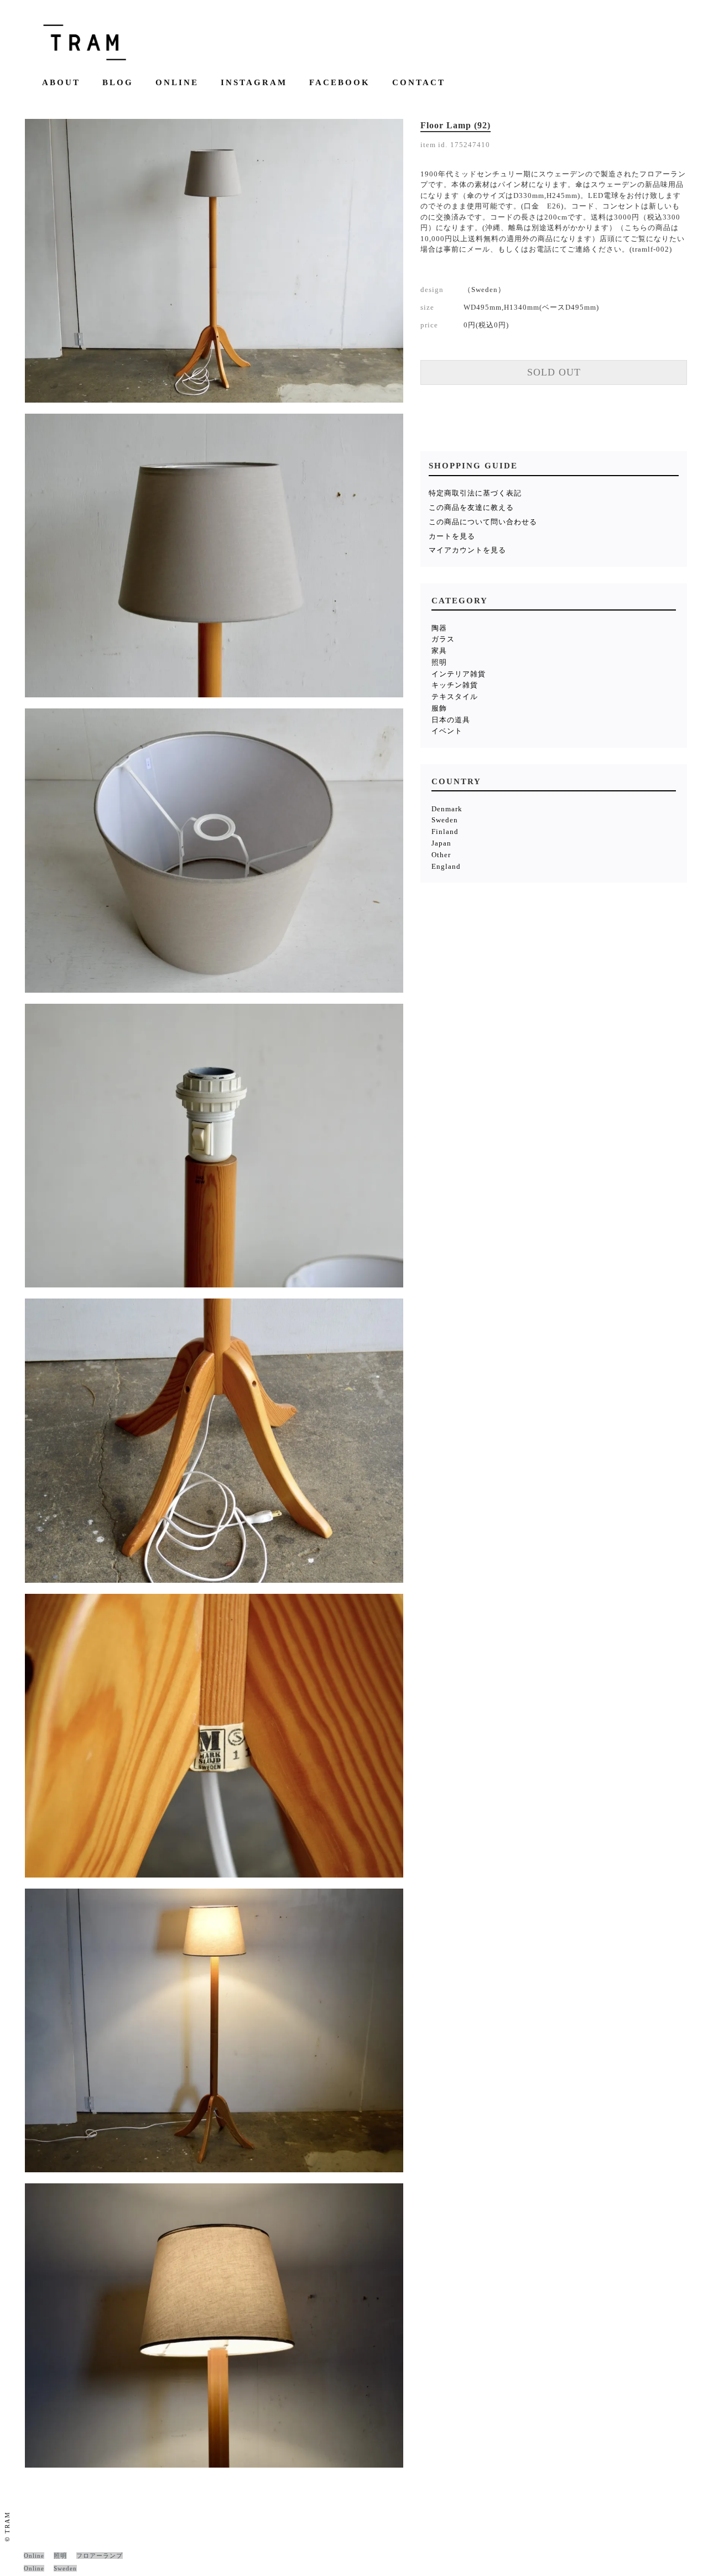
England (446, 866)
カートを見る (452, 536)
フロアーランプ (100, 2556)
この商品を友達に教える (471, 507)
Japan (441, 843)
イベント (447, 731)
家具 (439, 651)
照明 (439, 662)
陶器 (439, 628)
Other (441, 855)
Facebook (340, 83)
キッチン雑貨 (455, 685)
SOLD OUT (554, 372)
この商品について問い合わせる (483, 522)
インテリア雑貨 (459, 674)
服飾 (439, 708)
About (61, 83)
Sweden (445, 820)
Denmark (447, 809)
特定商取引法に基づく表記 (475, 493)
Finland (445, 831)
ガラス (443, 639)
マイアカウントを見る (467, 550)
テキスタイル (455, 697)
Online (177, 83)
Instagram (254, 83)
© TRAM (7, 2527)
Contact (419, 83)
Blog (118, 83)
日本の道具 (451, 720)
